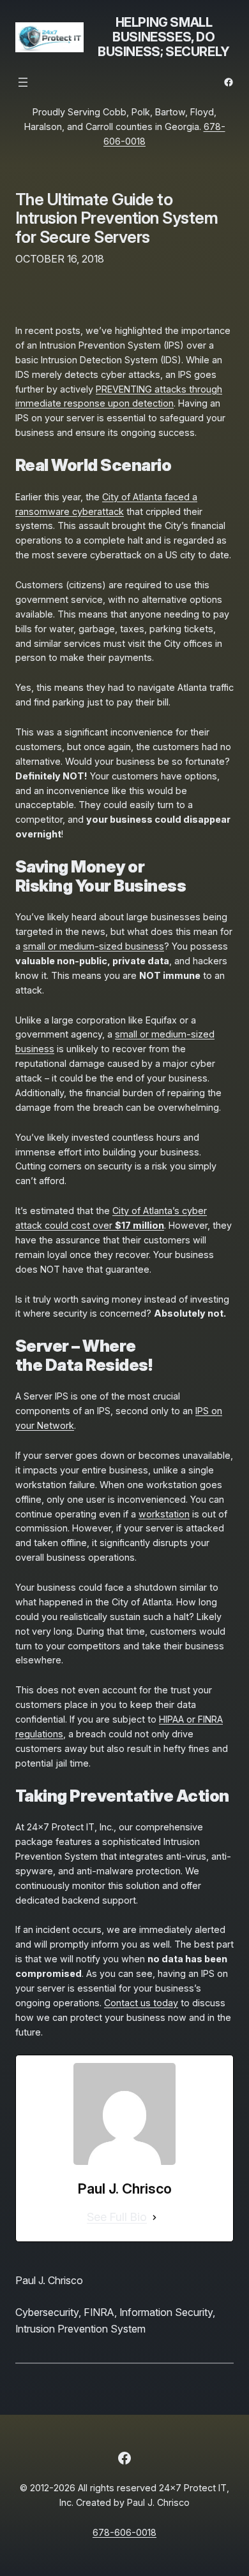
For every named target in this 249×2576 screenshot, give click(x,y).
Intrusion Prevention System (80, 2329)
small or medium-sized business (94, 946)
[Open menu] (23, 82)
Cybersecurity (47, 2312)
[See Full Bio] (155, 2218)
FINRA (99, 2312)
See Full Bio (117, 2217)
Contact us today (141, 2003)
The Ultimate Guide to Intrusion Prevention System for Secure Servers (117, 218)
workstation (164, 1514)
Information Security (166, 2312)
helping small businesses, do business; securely (164, 37)
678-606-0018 (124, 2532)
